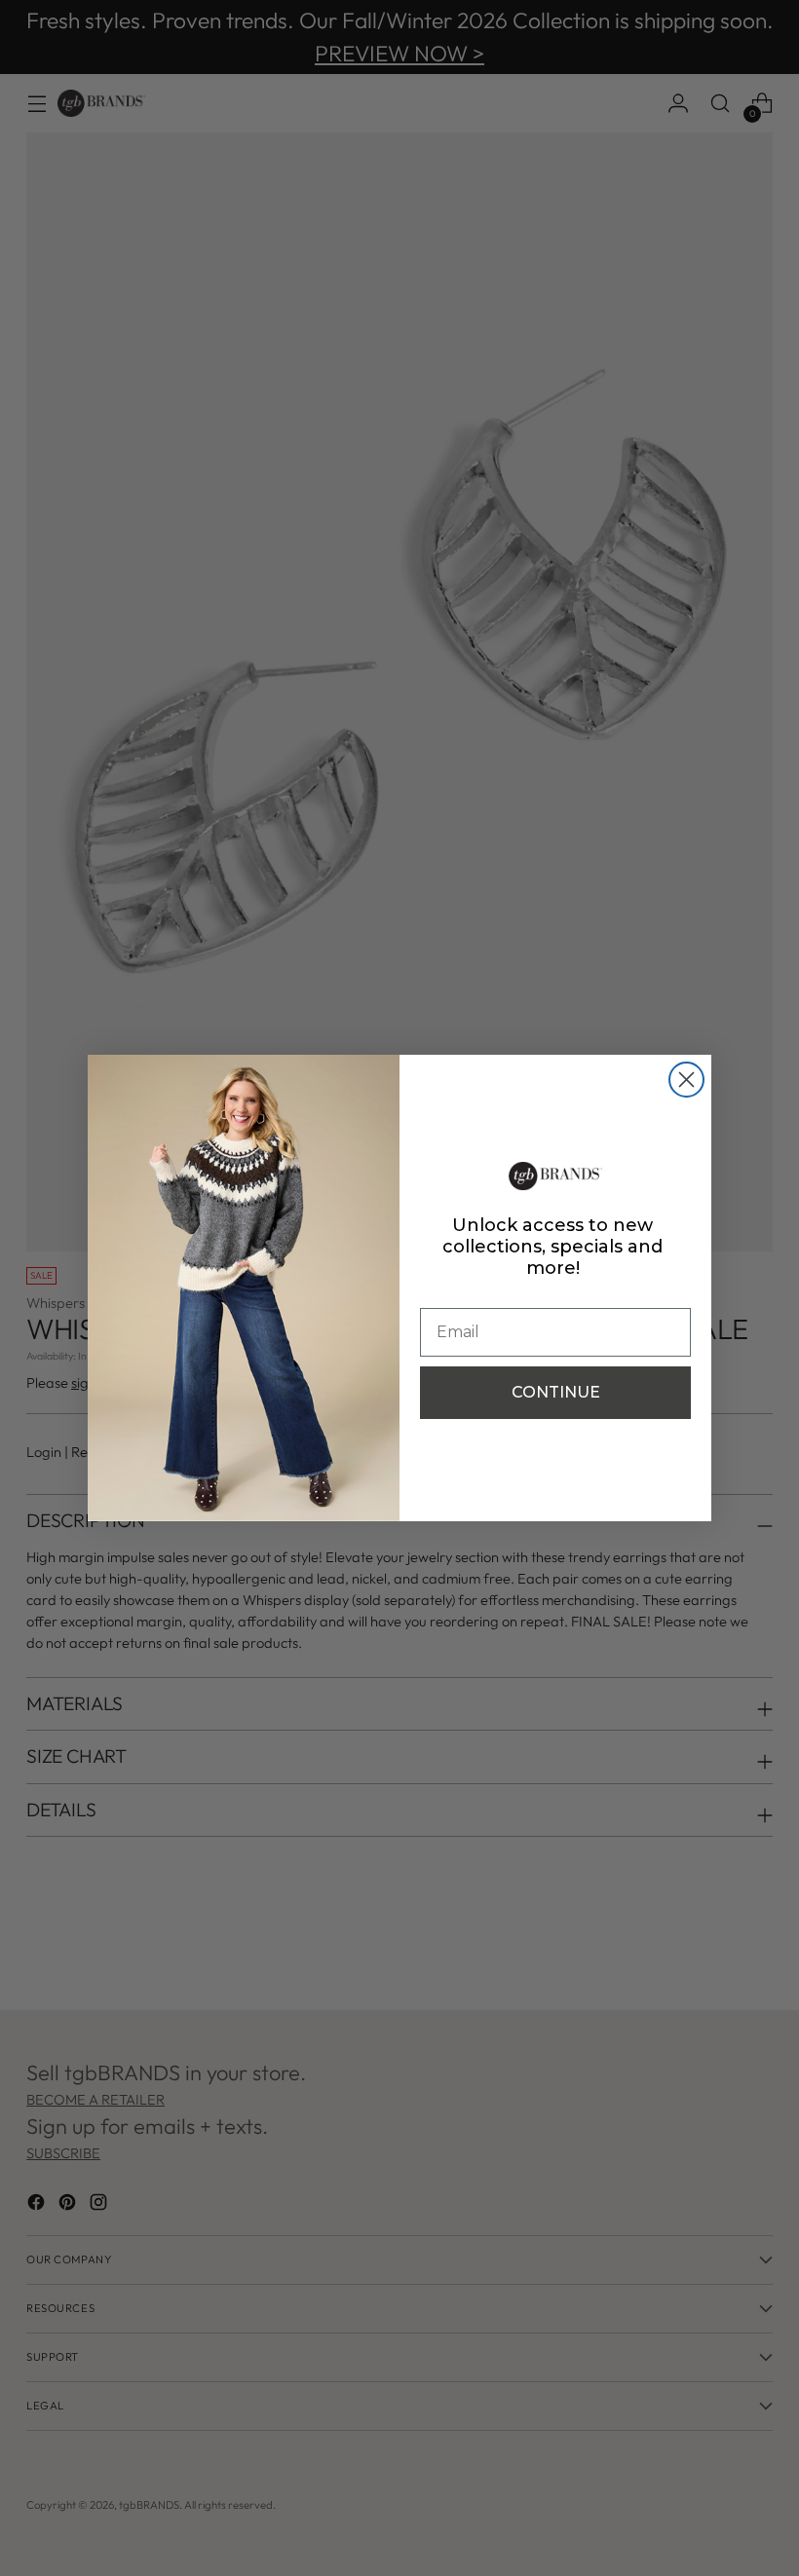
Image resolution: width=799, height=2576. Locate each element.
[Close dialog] (686, 1080)
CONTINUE (556, 1392)
